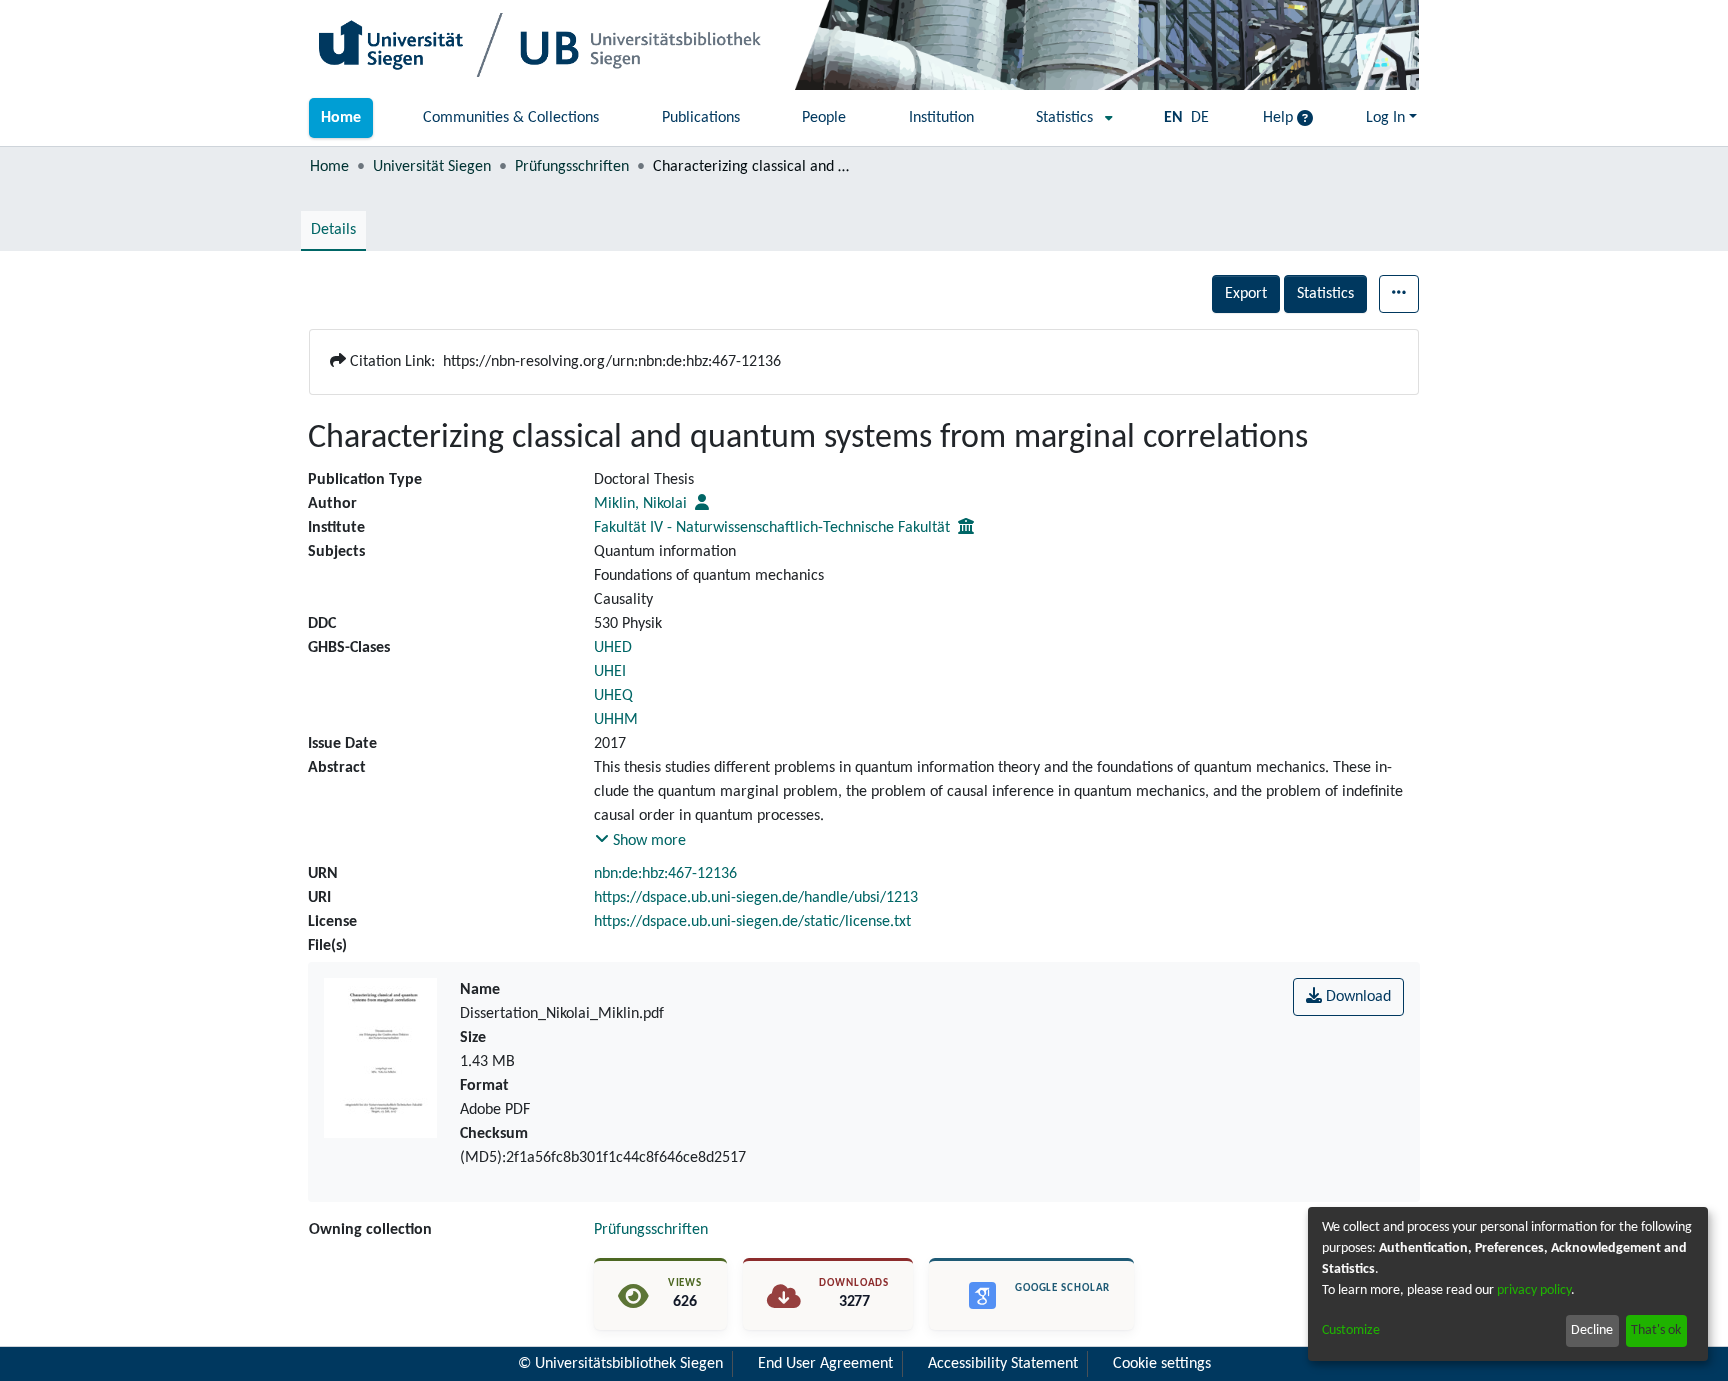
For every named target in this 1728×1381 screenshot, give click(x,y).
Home (329, 167)
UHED (613, 648)
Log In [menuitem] (1385, 118)
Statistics (1325, 294)
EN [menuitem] (1173, 118)
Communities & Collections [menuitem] (511, 118)
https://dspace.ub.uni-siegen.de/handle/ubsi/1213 (756, 898)
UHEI (610, 672)
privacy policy (1534, 1290)
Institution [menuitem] (941, 118)
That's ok (1656, 1330)
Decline (1592, 1330)
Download (1356, 997)
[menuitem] (1068, 118)
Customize (1351, 1330)
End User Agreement (825, 1364)
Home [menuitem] (341, 118)
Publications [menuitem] (701, 118)
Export (1246, 294)
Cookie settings (1162, 1364)
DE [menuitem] (1200, 118)
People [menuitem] (824, 118)
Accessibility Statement (1003, 1364)
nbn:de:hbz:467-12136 (665, 874)
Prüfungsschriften (572, 167)
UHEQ (613, 696)
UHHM (616, 720)
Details (333, 230)
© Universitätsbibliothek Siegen (620, 1364)
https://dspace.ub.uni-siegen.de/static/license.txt (752, 922)
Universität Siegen (432, 167)
